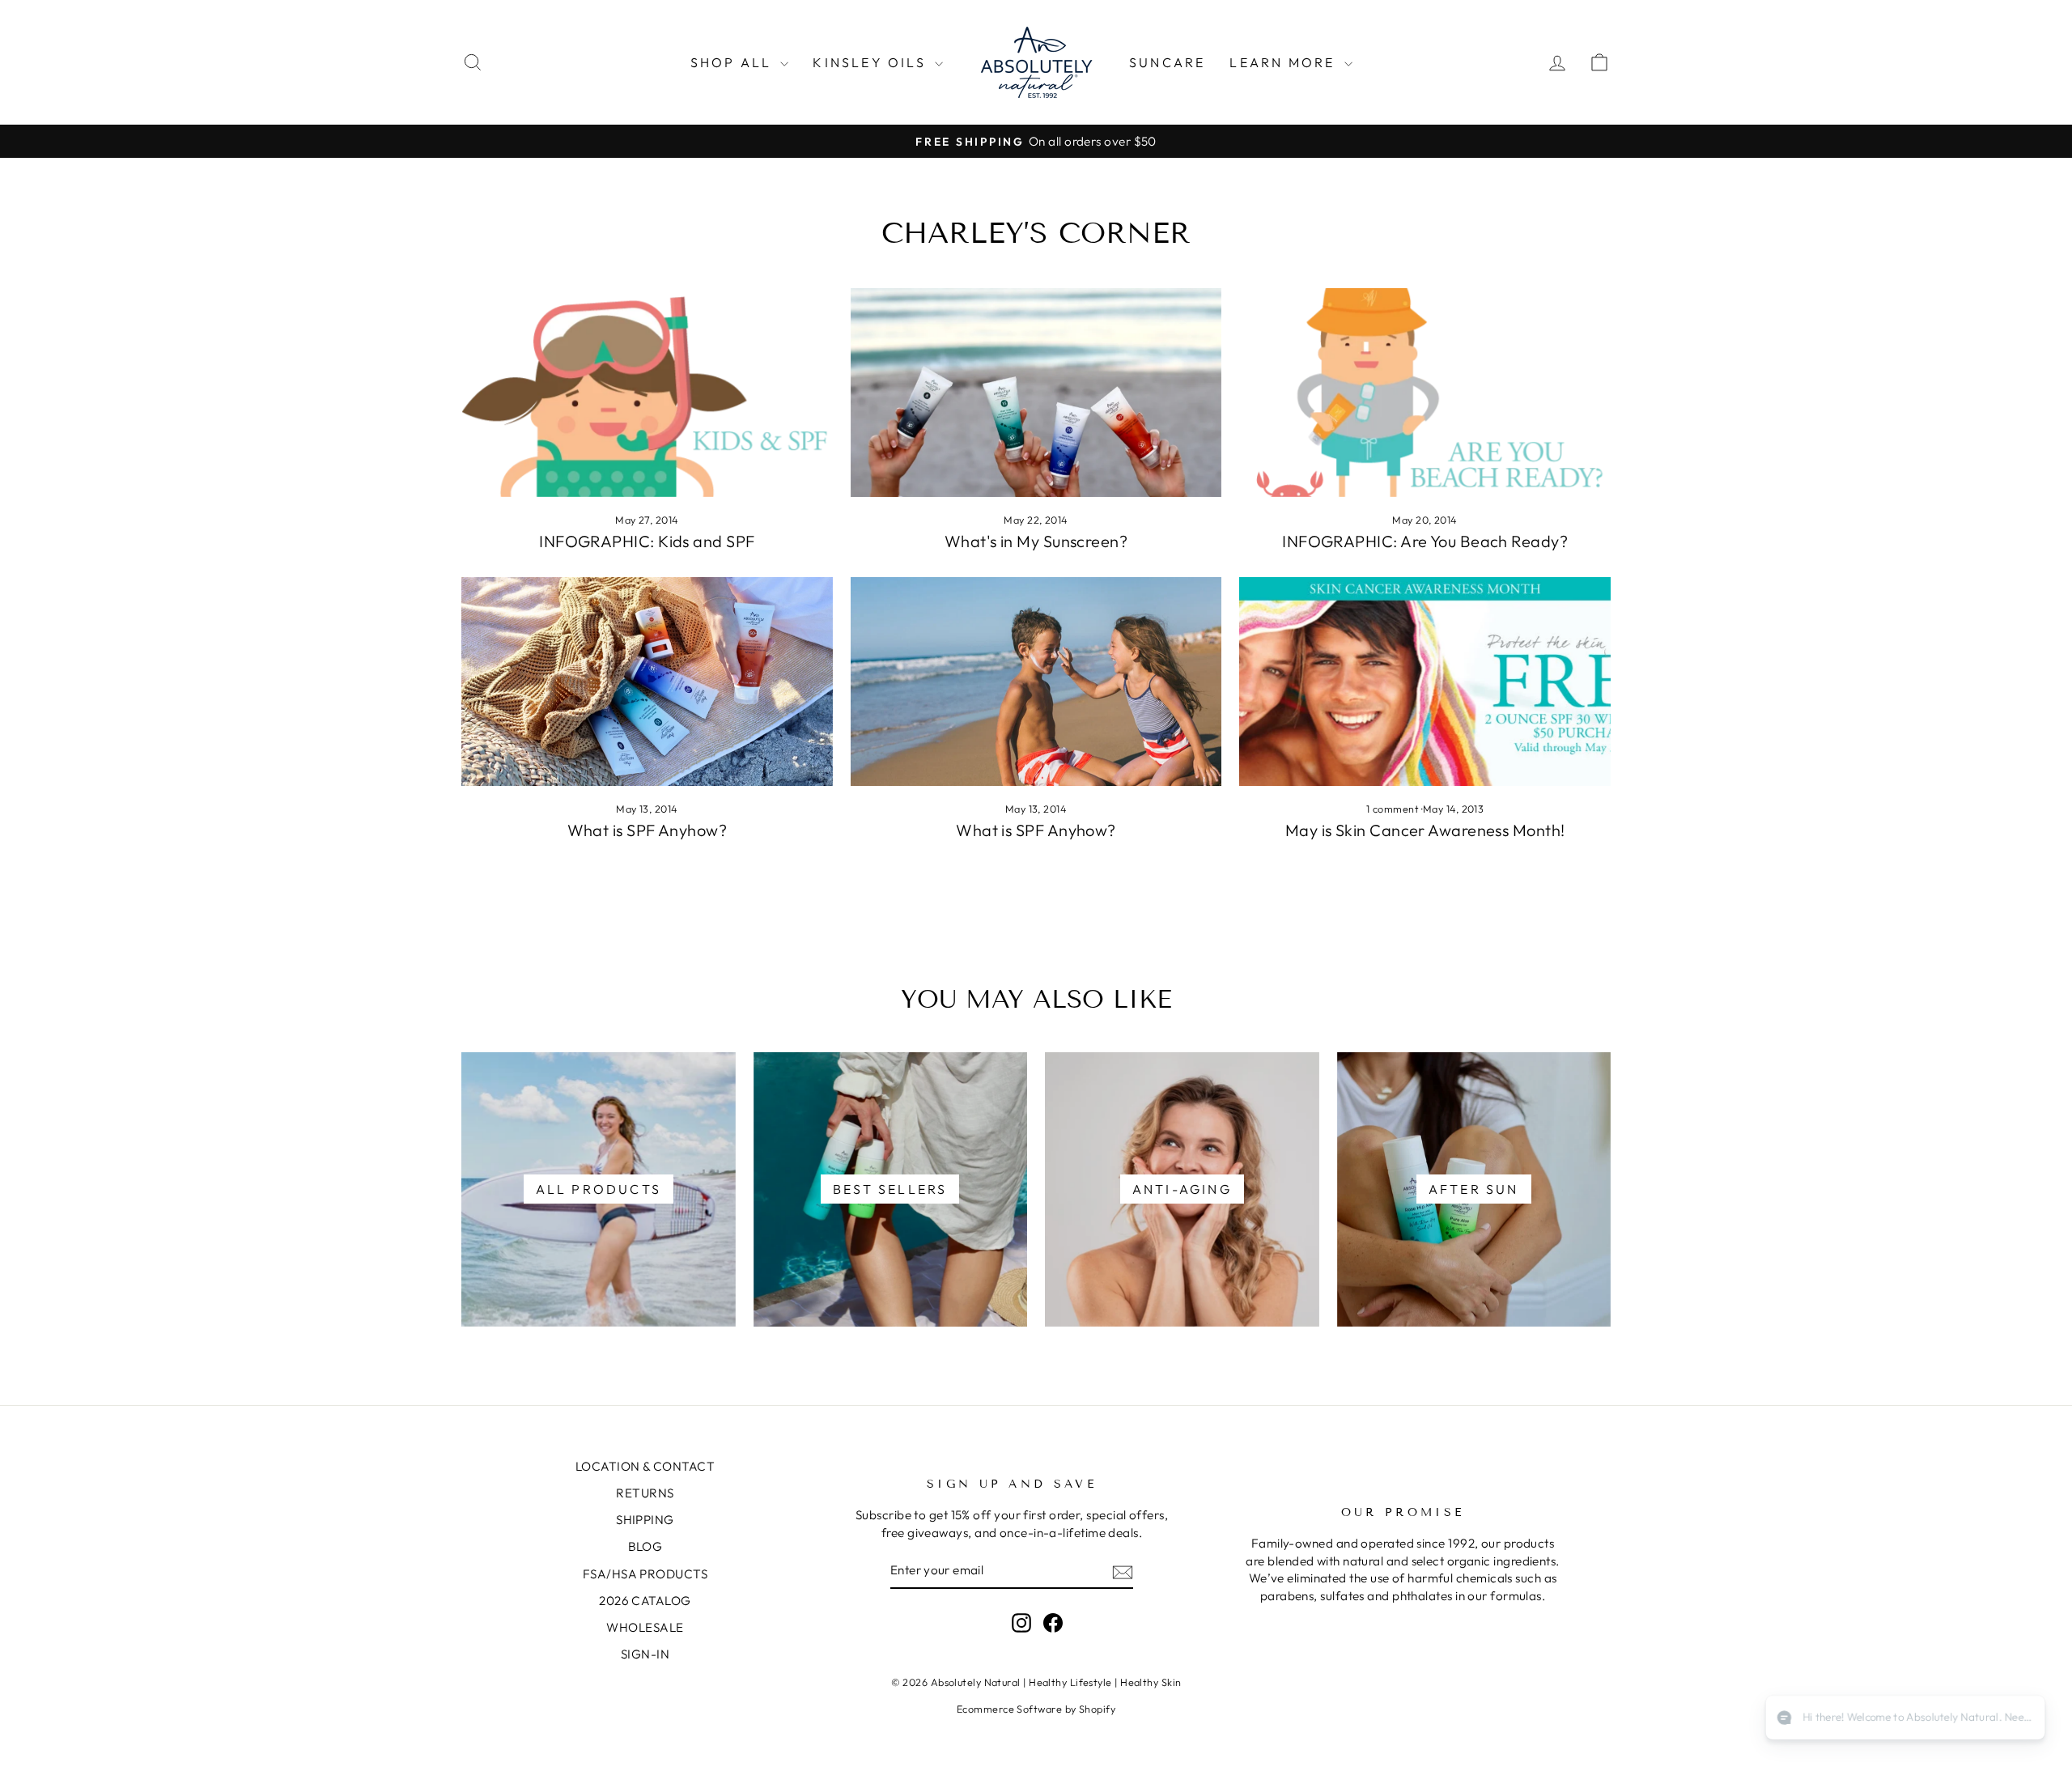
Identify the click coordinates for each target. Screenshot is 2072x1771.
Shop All (734, 62)
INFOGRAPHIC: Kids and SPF (647, 541)
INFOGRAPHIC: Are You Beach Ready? (1425, 541)
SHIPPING (645, 1520)
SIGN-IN (645, 1654)
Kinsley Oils (872, 62)
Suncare (1167, 62)
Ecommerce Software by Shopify (1036, 1709)
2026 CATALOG (645, 1601)
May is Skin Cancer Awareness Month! (1425, 830)
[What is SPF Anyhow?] (647, 682)
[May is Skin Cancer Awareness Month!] (1425, 682)
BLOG (645, 1546)
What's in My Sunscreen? (1036, 541)
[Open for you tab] (2020, 1719)
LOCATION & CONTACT (645, 1466)
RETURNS (645, 1493)
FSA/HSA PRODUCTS (645, 1574)
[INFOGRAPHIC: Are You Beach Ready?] (1425, 393)
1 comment (1394, 809)
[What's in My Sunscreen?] (1036, 393)
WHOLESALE (645, 1627)
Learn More (1284, 62)
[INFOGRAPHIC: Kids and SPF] (647, 393)
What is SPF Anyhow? (647, 830)
